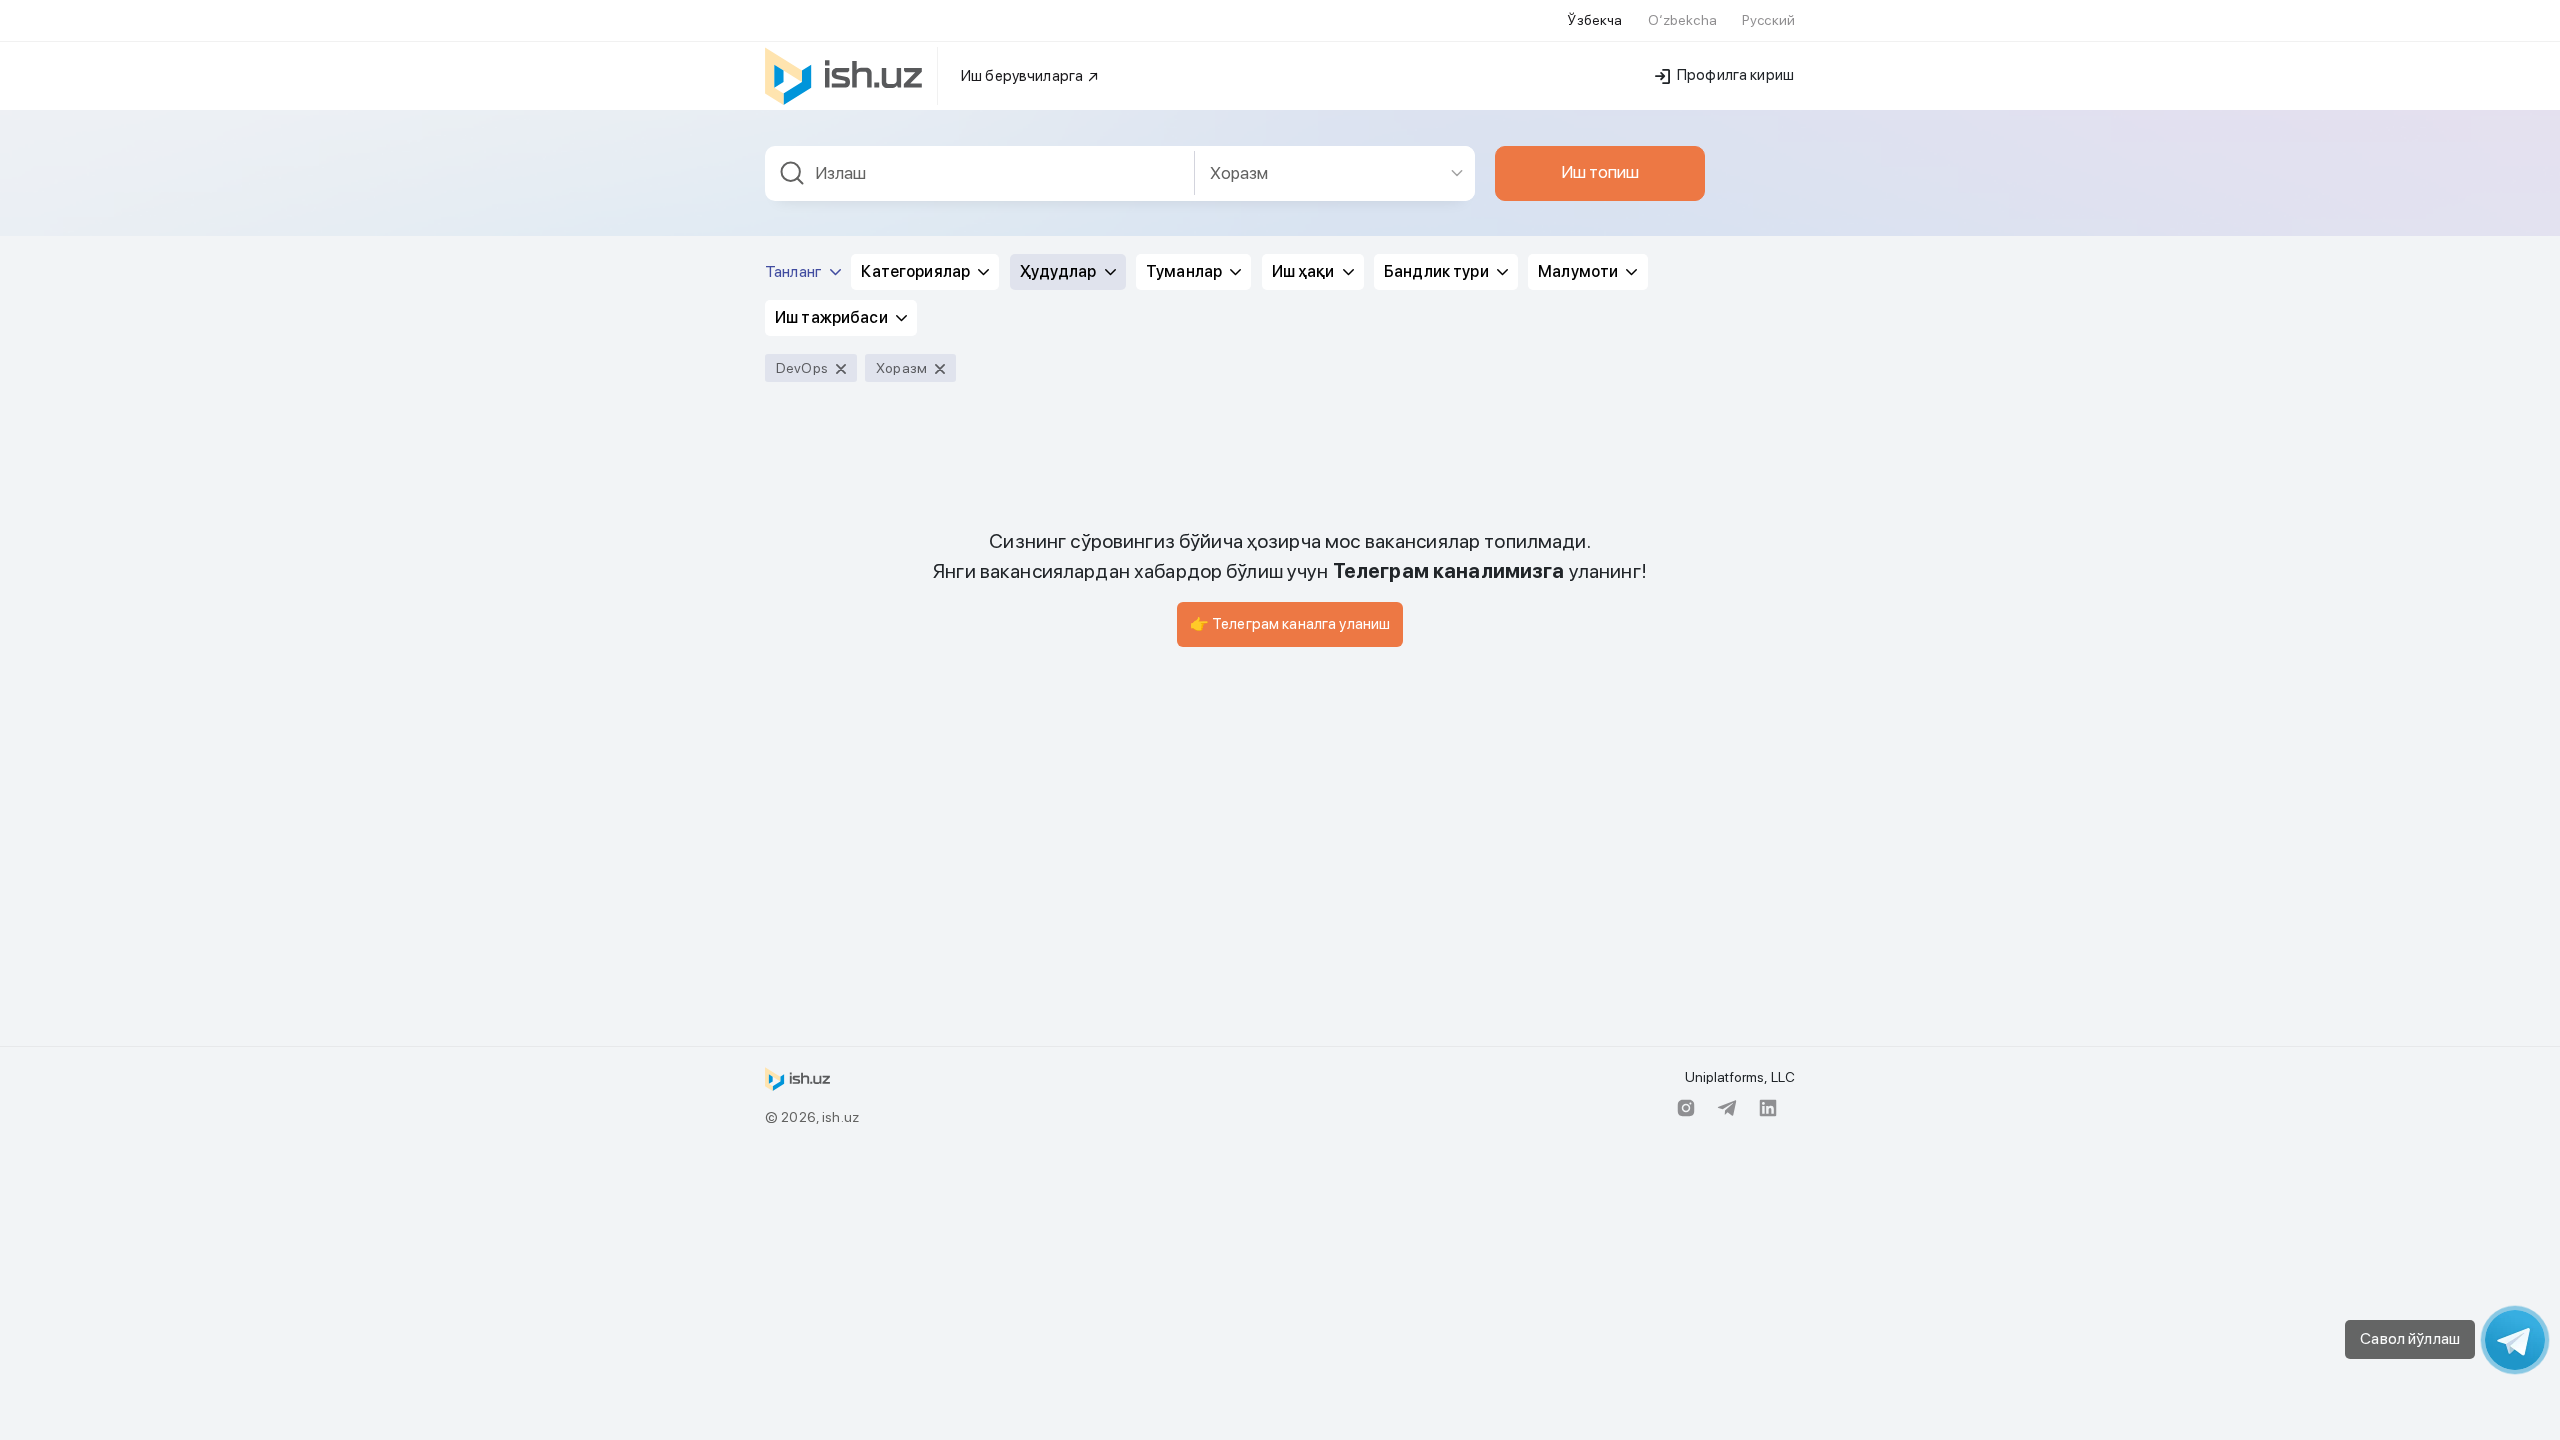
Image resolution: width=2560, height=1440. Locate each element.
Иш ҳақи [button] (1305, 271)
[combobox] (980, 173)
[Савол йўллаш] (2515, 1340)
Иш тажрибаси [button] (833, 317)
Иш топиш (1600, 172)
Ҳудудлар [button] (1060, 271)
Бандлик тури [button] (1438, 271)
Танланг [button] (795, 271)
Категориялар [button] (917, 271)
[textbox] (980, 173)
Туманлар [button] (1185, 271)
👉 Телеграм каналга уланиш (1290, 624)
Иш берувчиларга (1023, 76)
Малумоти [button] (1579, 271)
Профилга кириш (1734, 75)
